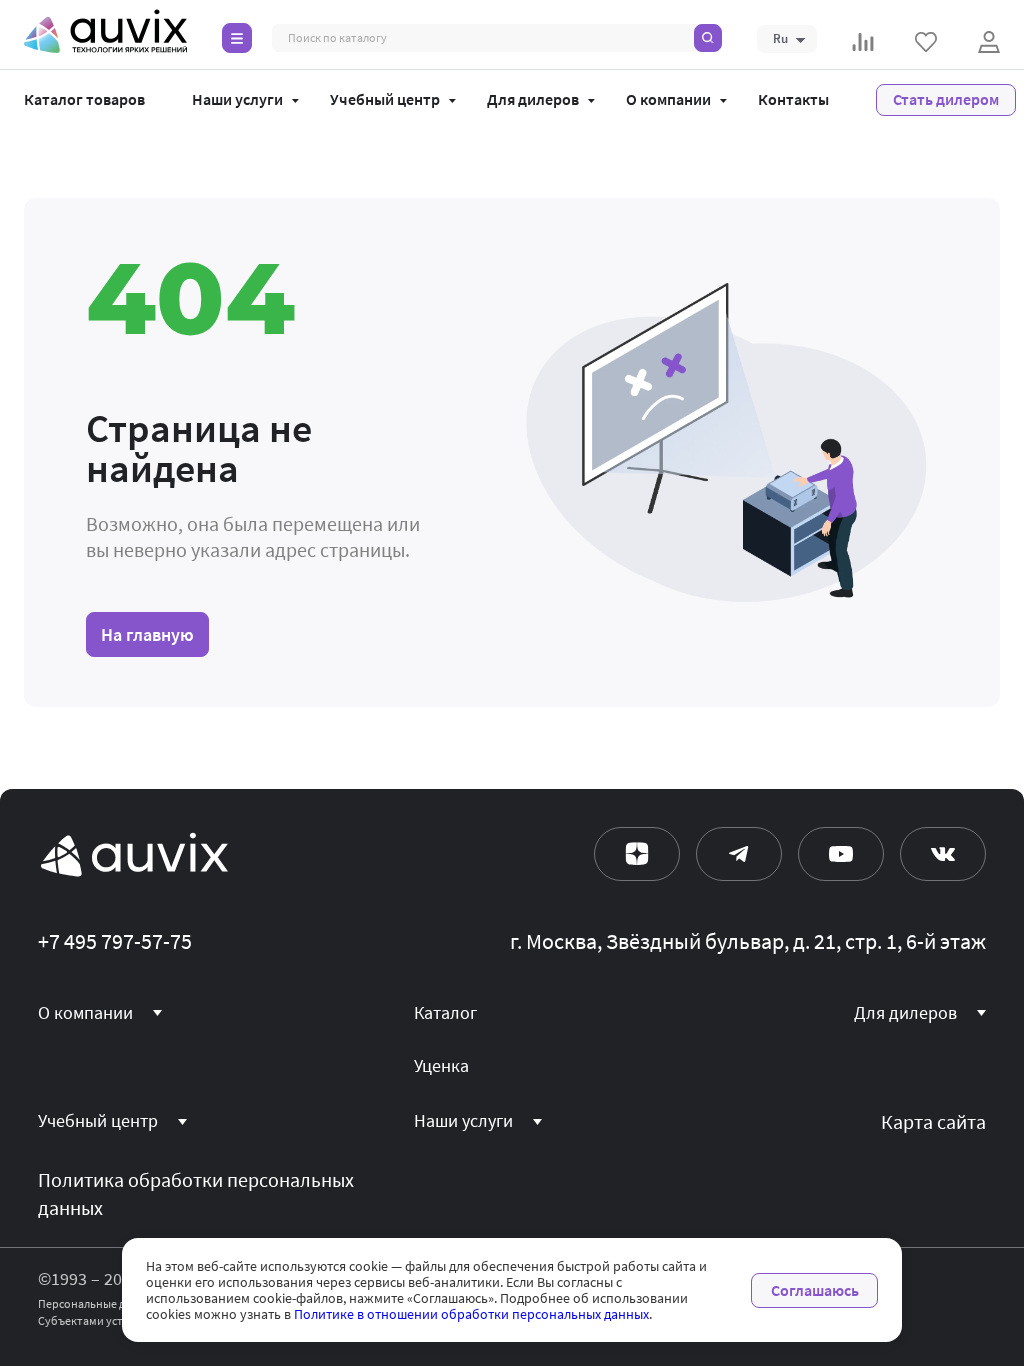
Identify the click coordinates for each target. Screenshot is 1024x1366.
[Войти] (989, 42)
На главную (147, 634)
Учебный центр (385, 100)
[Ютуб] (841, 854)
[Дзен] (637, 854)
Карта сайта (933, 1122)
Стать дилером (946, 99)
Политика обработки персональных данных (196, 1194)
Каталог (445, 1013)
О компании (668, 100)
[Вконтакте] (943, 854)
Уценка (441, 1066)
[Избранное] (926, 42)
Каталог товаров (84, 100)
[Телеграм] (739, 854)
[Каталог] (237, 38)
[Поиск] (708, 38)
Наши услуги (237, 100)
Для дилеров (533, 100)
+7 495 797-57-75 (115, 942)
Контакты (793, 100)
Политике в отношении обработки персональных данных (471, 1314)
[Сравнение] (863, 42)
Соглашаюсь (815, 1290)
